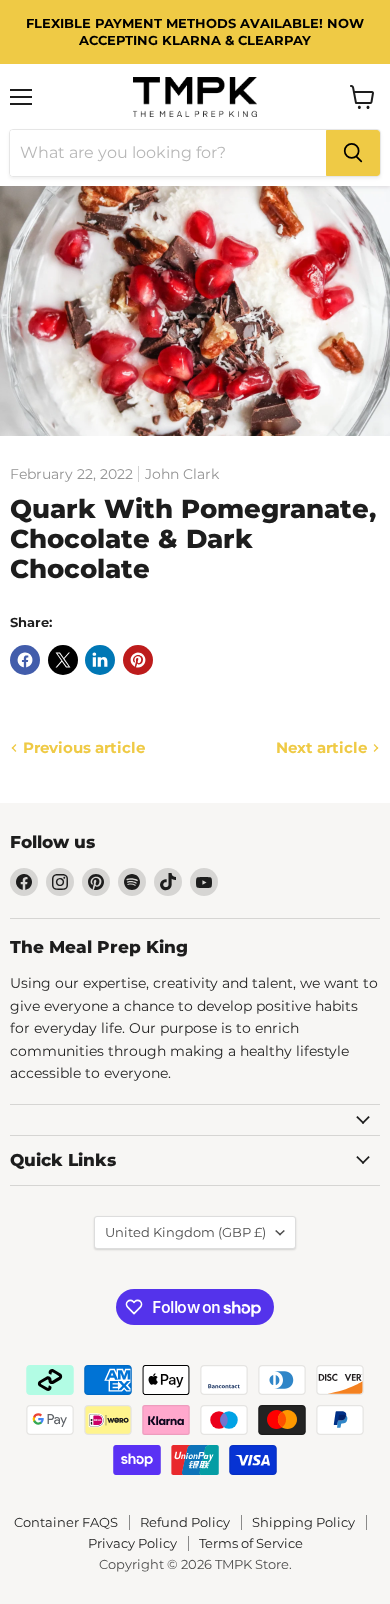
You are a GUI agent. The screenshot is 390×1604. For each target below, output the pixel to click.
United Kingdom (185, 1232)
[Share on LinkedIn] (100, 660)
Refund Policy (185, 1522)
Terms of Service (251, 1543)
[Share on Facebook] (25, 660)
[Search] (353, 153)
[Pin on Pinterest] (138, 660)
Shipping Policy (303, 1522)
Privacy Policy (132, 1543)
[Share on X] (63, 660)
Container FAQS (66, 1522)
